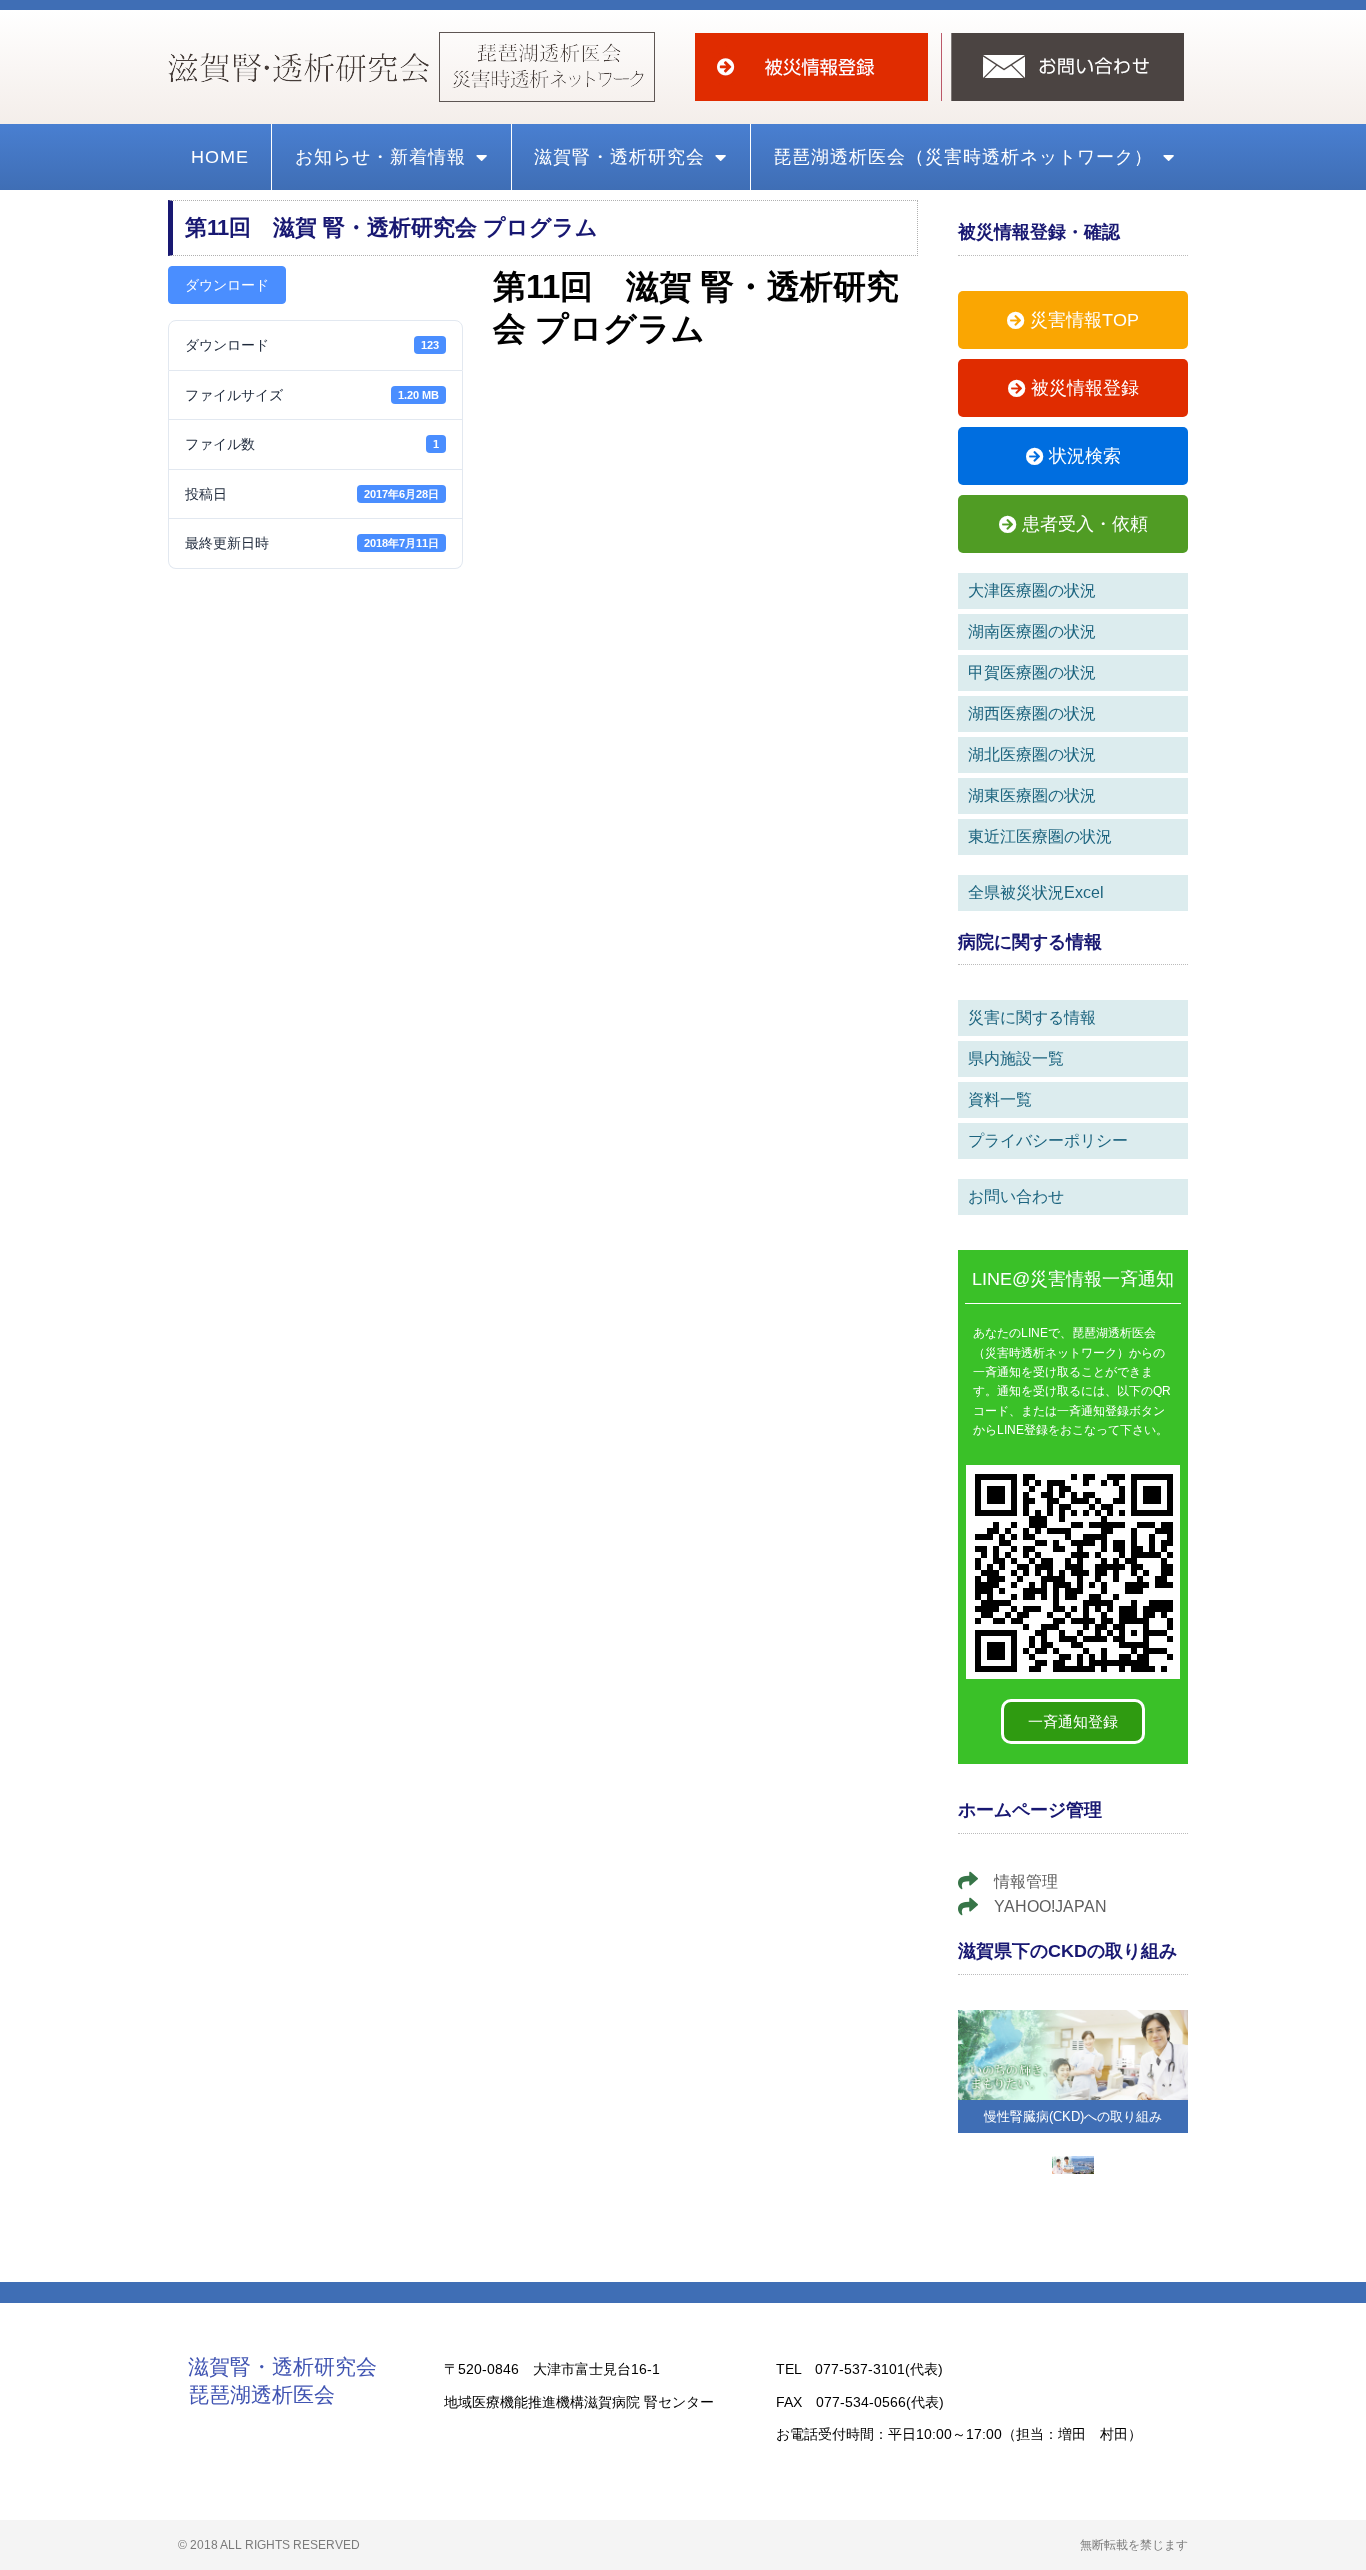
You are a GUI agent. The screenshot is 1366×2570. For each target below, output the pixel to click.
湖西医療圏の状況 (1032, 713)
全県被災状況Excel (1036, 892)
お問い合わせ (1016, 1196)
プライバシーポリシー (1048, 1140)
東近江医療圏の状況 (1040, 836)
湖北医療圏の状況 (1032, 754)
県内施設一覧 (1016, 1058)
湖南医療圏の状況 (1032, 631)
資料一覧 (1000, 1099)
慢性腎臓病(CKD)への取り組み (1073, 2116)
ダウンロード (227, 285)
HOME (220, 157)
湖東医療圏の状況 (1032, 795)
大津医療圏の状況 (1032, 590)
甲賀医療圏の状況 (1032, 672)
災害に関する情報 (1032, 1017)
